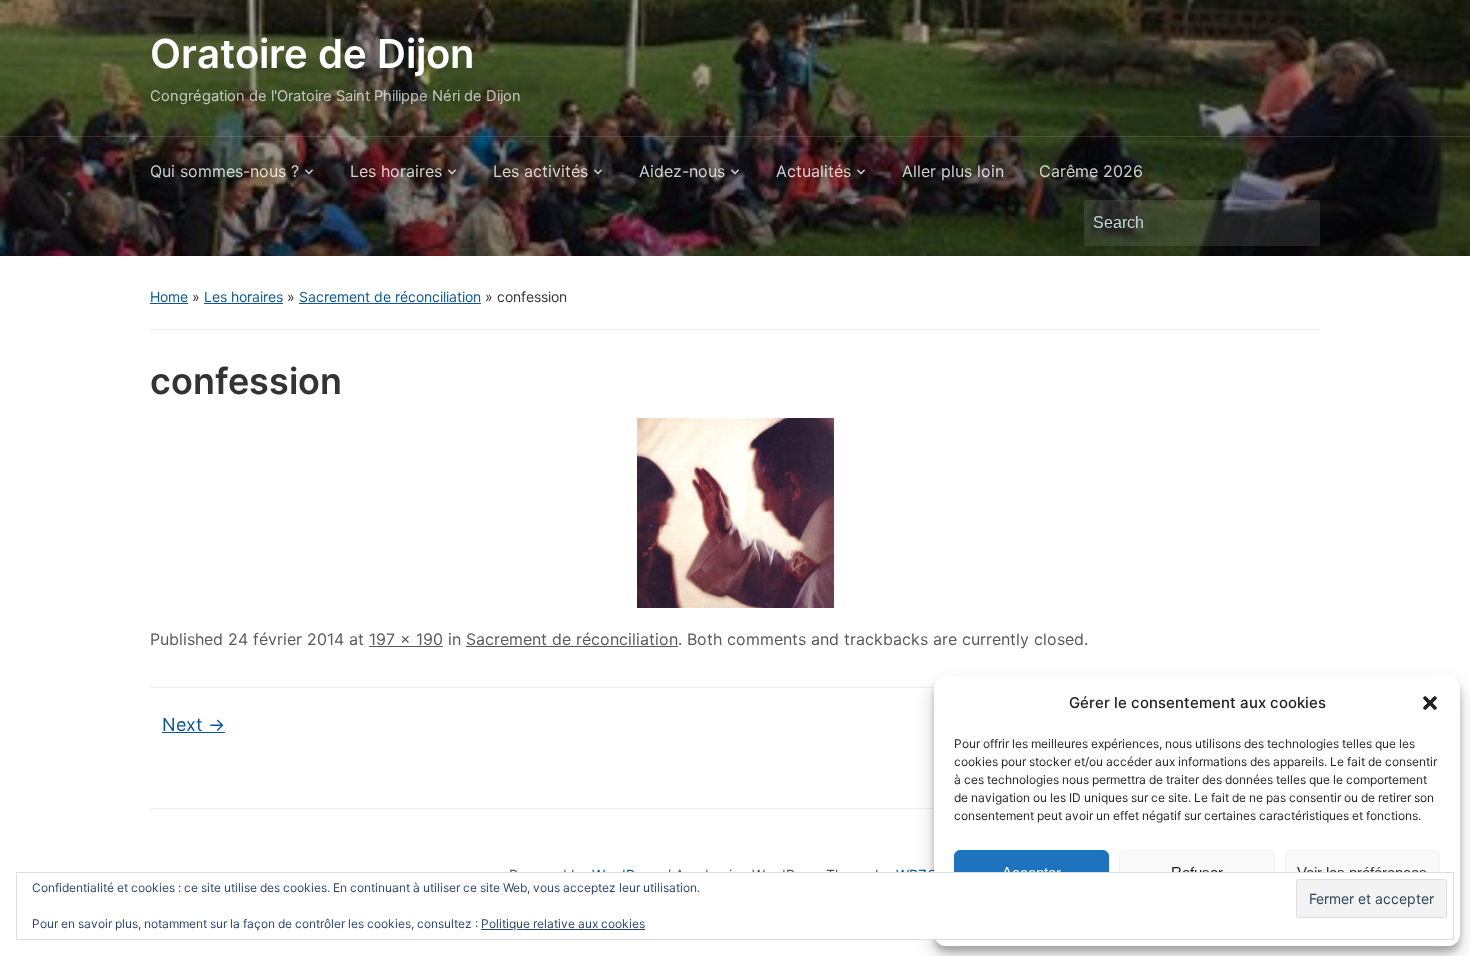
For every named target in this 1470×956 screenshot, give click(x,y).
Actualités (813, 171)
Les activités (540, 171)
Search (1295, 223)
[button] (1430, 703)
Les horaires (396, 171)
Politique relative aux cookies (563, 923)
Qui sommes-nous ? (224, 171)
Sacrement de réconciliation (390, 296)
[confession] (735, 511)
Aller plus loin (953, 171)
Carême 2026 (1091, 171)
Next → (193, 724)
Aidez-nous (682, 171)
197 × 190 (406, 639)
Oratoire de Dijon (312, 53)
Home (169, 296)
